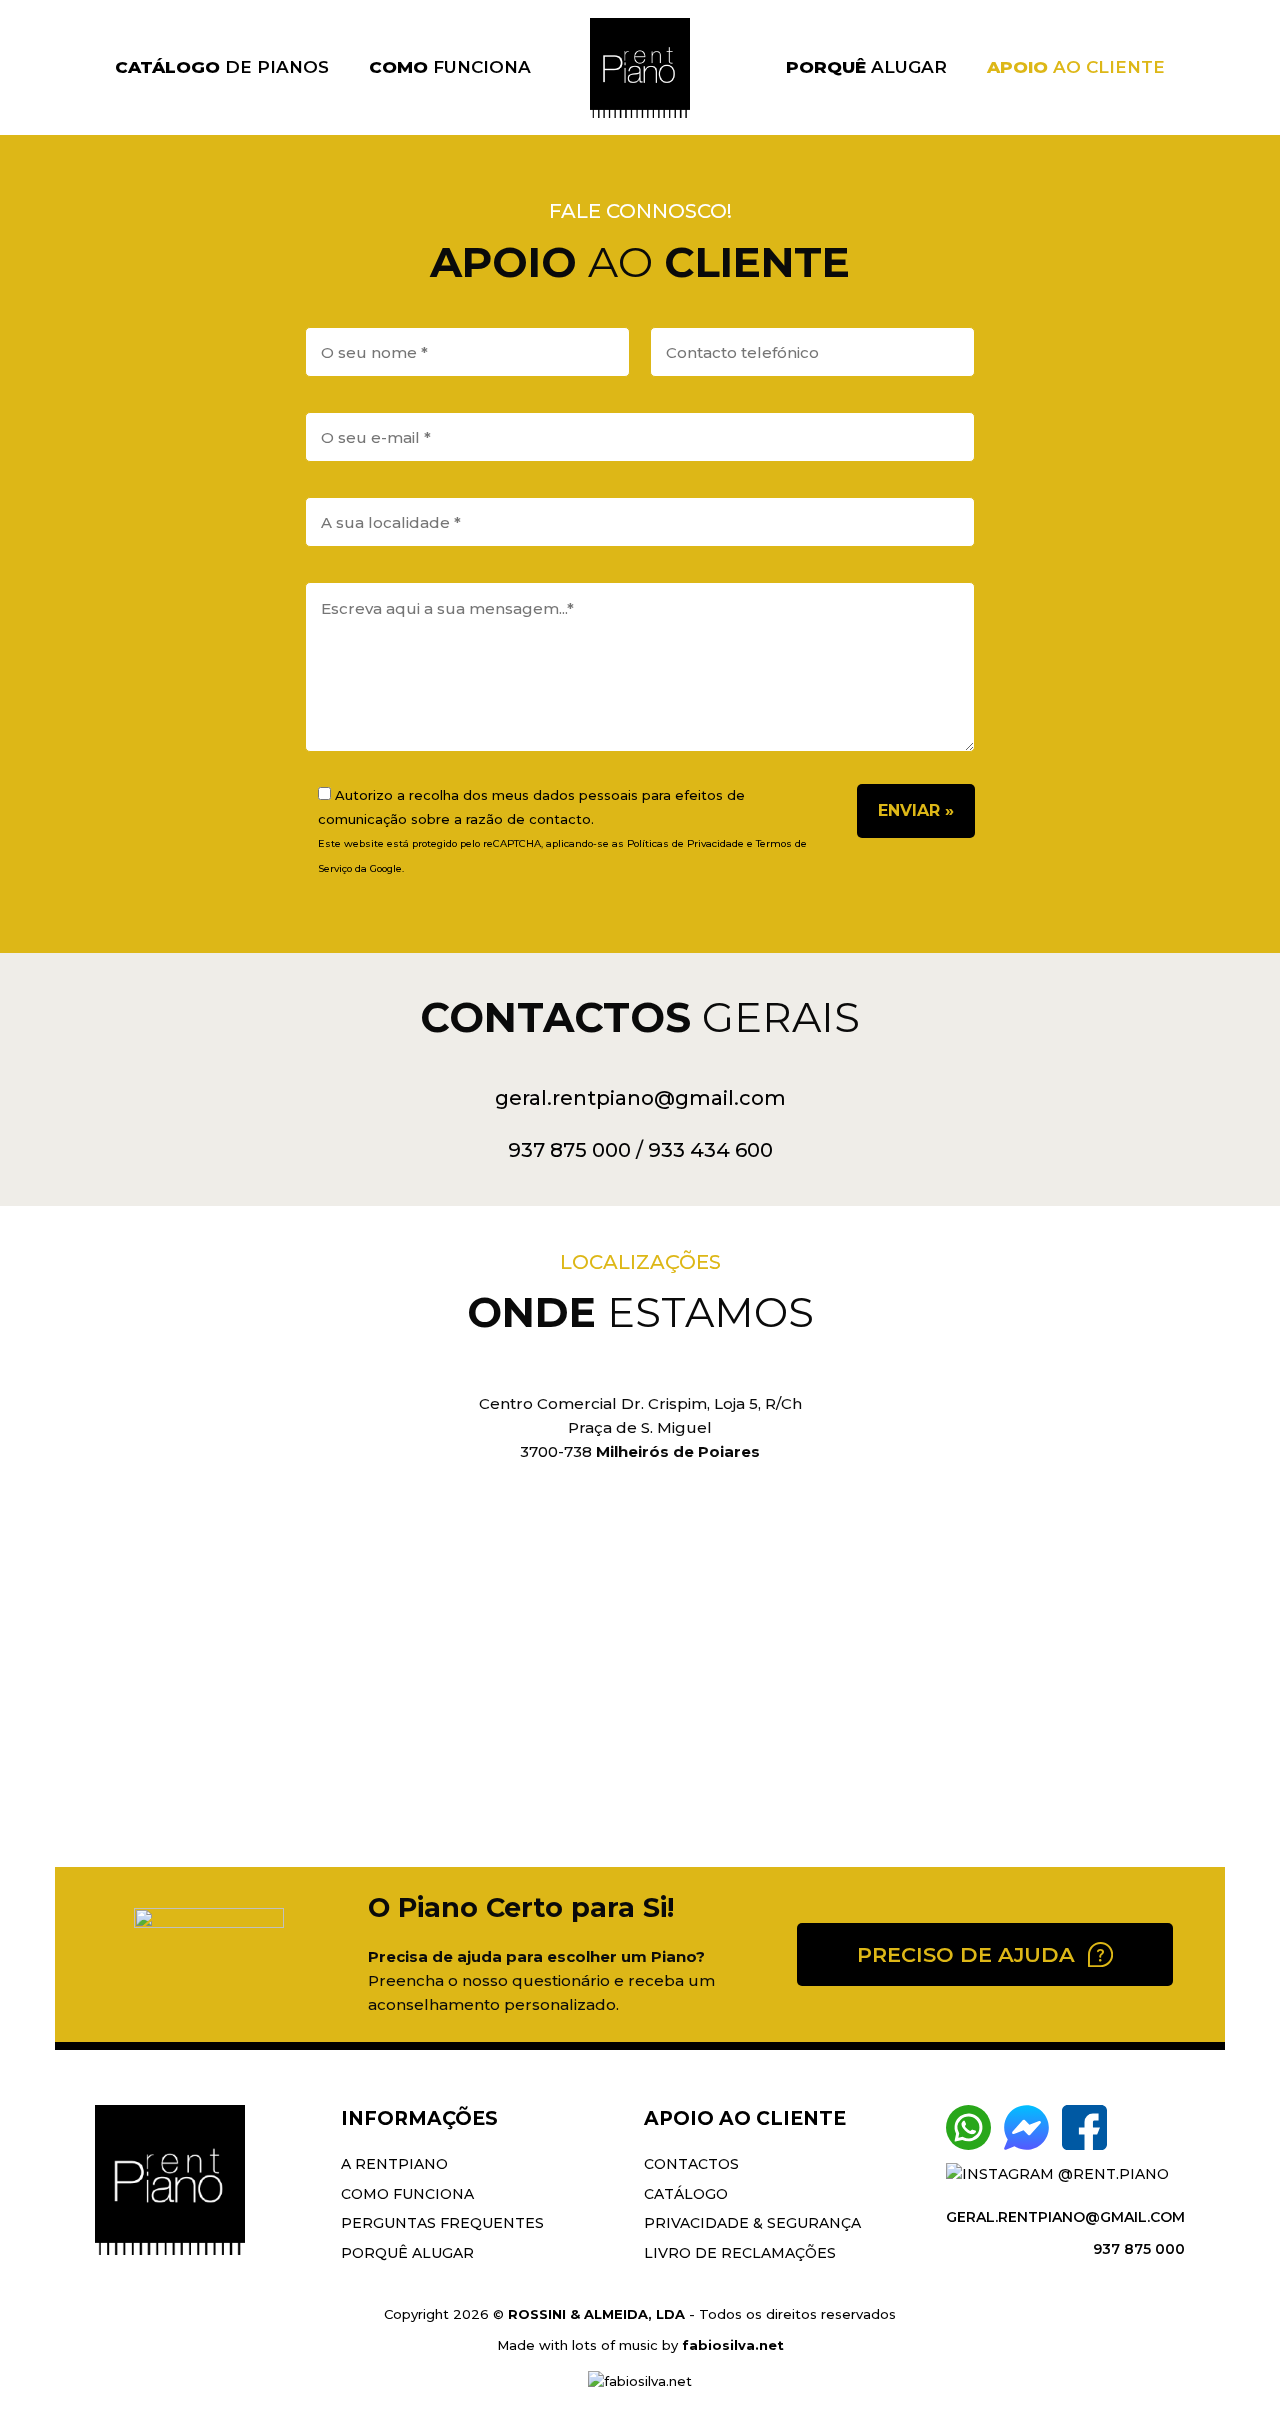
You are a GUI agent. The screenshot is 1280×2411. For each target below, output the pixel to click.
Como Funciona (407, 2194)
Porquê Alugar (407, 2253)
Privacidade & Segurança (752, 2223)
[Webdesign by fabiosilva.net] (640, 2381)
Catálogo (686, 2194)
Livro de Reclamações (740, 2253)
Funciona (450, 67)
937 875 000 (569, 1150)
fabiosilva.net (733, 2345)
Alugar (866, 67)
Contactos (691, 2164)
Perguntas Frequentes (442, 2223)
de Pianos (222, 67)
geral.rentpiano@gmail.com (640, 1098)
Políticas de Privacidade (685, 843)
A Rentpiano (394, 2164)
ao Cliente (1076, 67)
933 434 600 (710, 1150)
